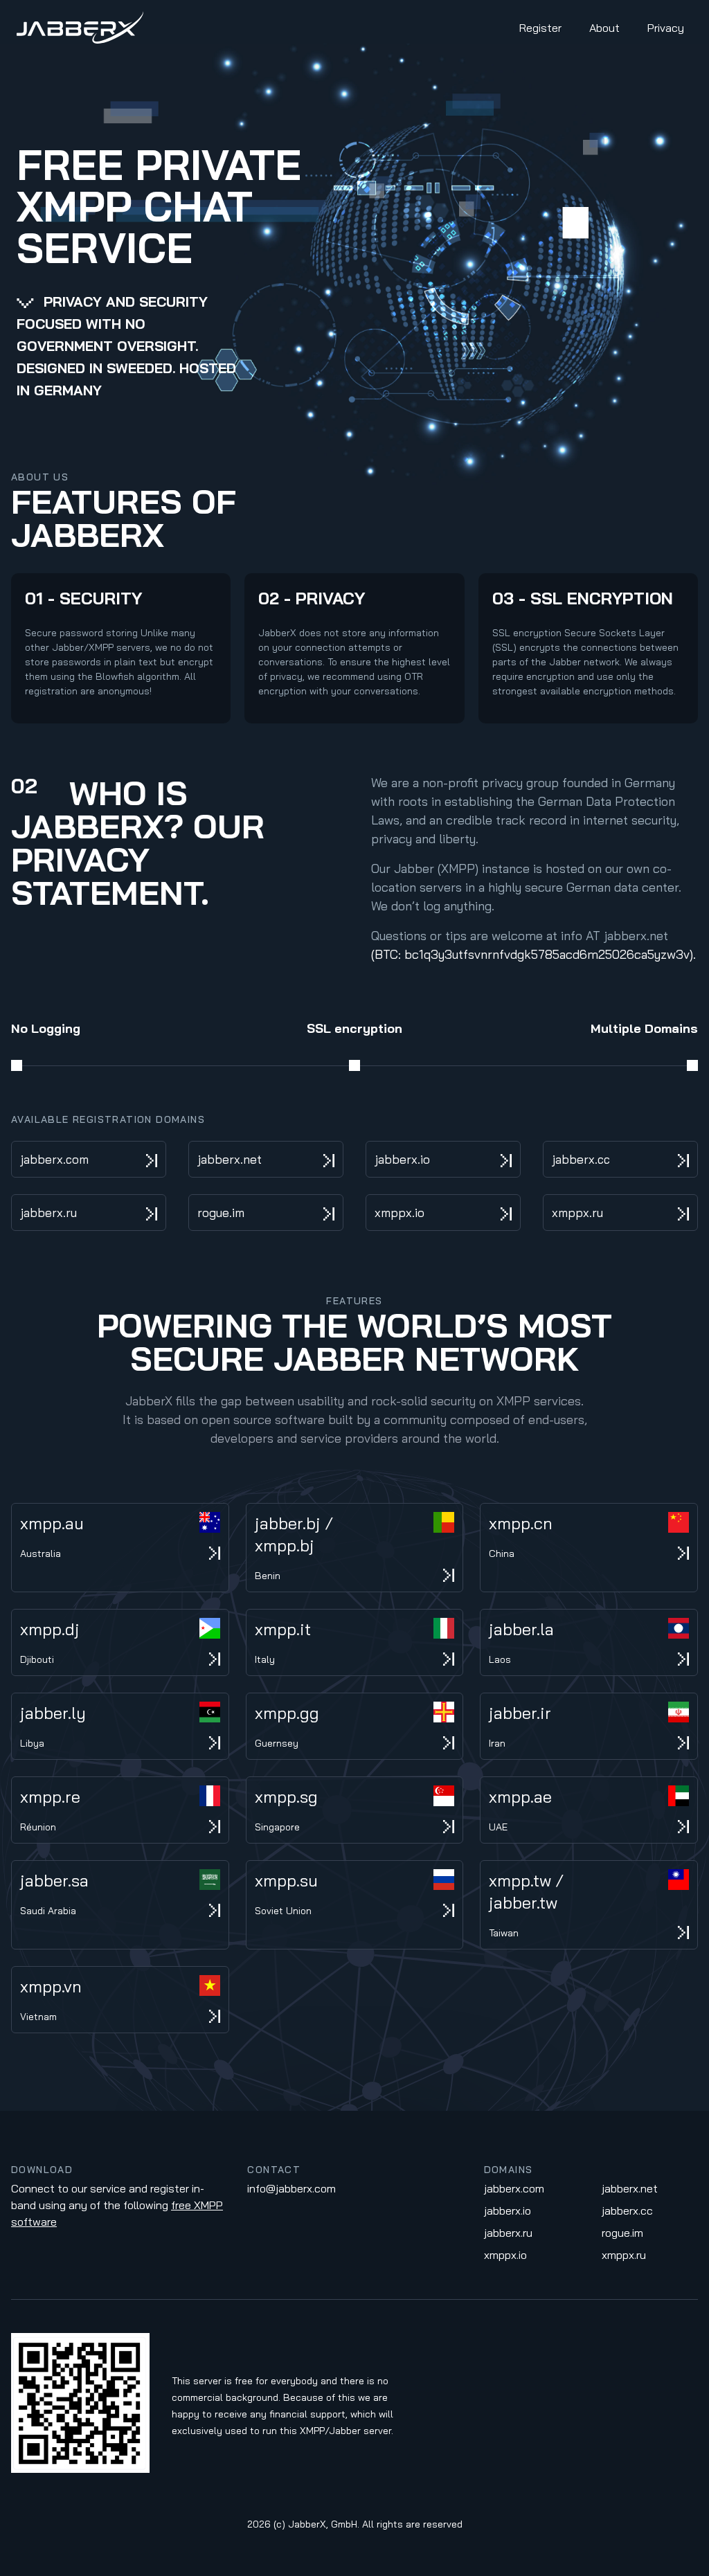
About (604, 28)
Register (540, 28)
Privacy (666, 28)
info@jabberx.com (291, 2188)
